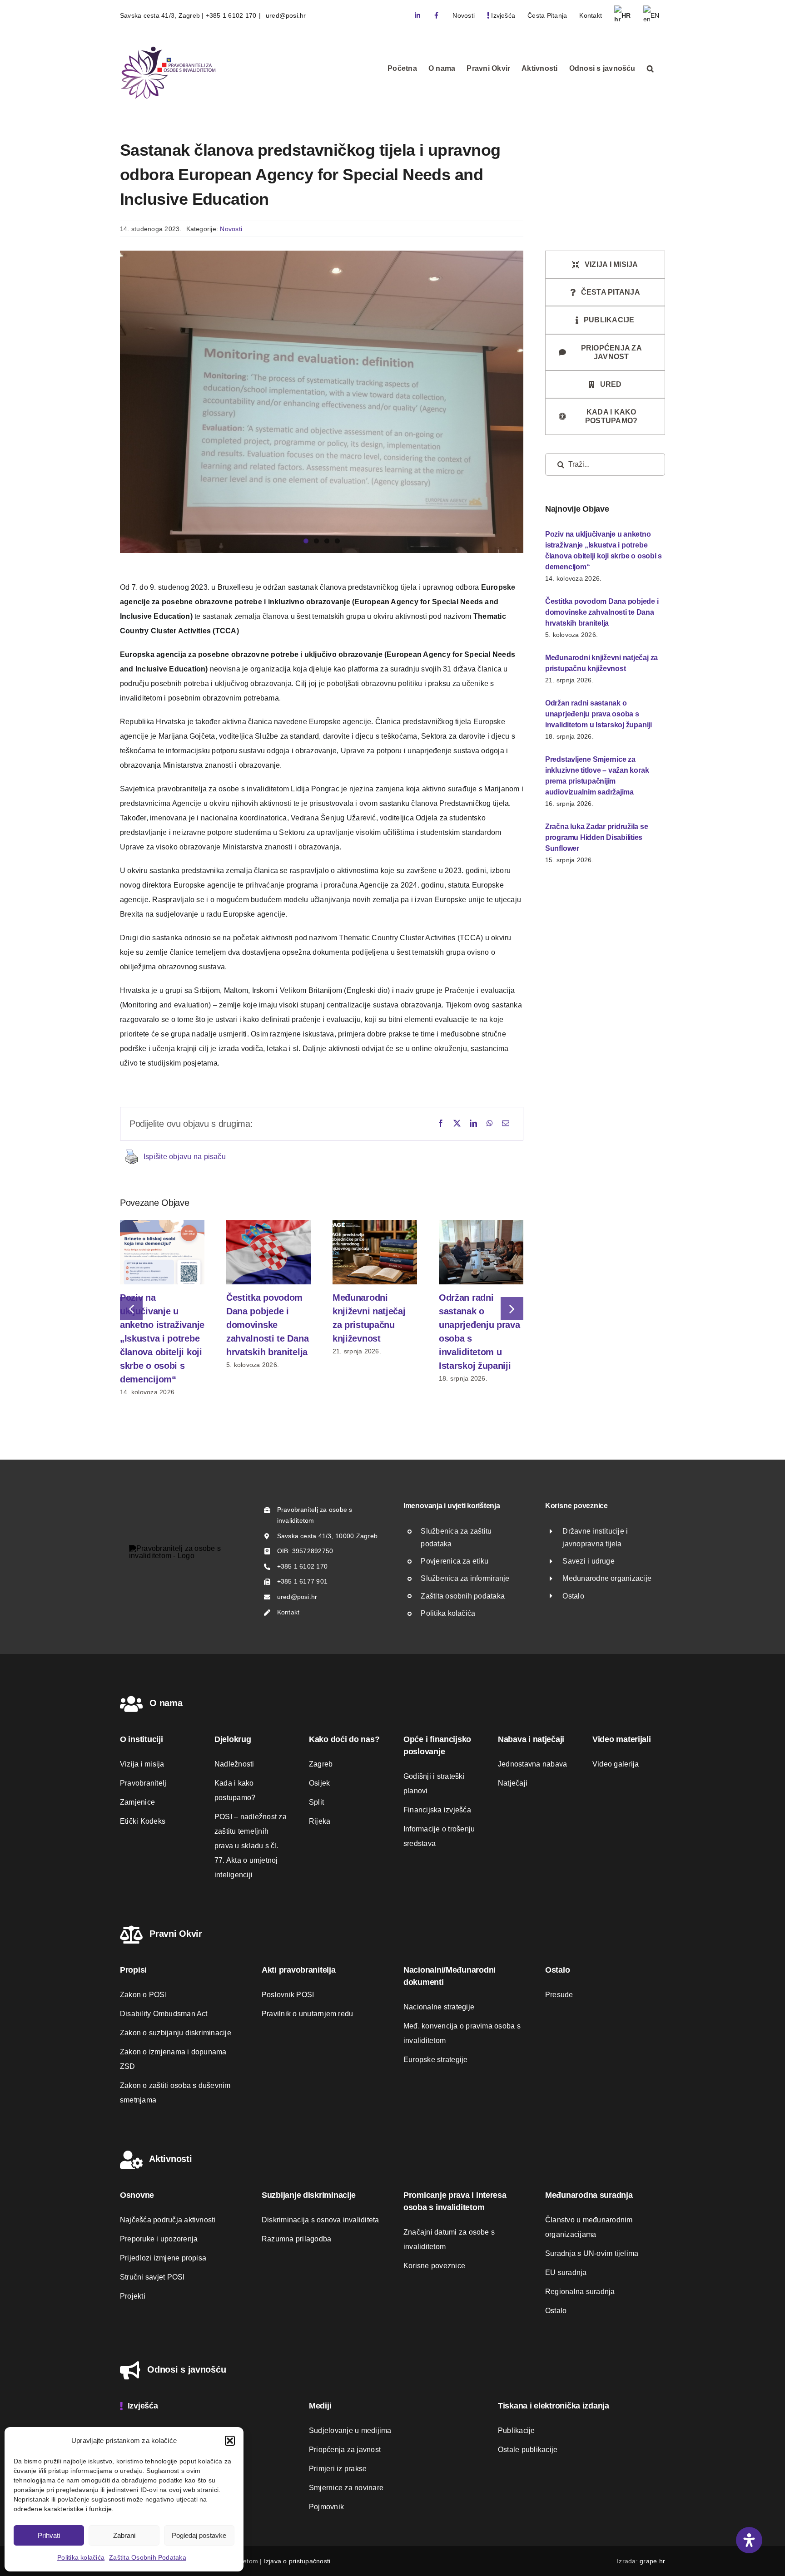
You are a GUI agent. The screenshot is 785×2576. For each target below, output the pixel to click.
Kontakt (288, 1612)
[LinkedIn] (473, 1124)
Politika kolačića (81, 2557)
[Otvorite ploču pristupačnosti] (749, 2540)
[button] (230, 2441)
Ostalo (573, 1596)
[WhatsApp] (490, 1124)
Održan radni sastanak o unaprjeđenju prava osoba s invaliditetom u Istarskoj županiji (599, 714)
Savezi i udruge (589, 1561)
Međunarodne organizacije (607, 1578)
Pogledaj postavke (199, 2535)
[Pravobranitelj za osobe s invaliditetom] (184, 1548)
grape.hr (652, 2561)
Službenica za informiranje (465, 1578)
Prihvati (49, 2535)
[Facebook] (441, 1124)
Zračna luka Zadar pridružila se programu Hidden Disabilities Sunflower (597, 837)
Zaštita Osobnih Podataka (148, 2557)
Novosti (231, 229)
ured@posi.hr (285, 15)
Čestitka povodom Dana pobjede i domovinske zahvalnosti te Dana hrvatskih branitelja (267, 1325)
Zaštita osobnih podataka (463, 1596)
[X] (457, 1124)
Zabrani (124, 2535)
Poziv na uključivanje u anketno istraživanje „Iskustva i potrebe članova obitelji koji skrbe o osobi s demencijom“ (162, 1338)
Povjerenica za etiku (455, 1561)
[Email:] (506, 1124)
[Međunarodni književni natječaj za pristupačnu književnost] (375, 1224)
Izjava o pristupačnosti (297, 2561)
